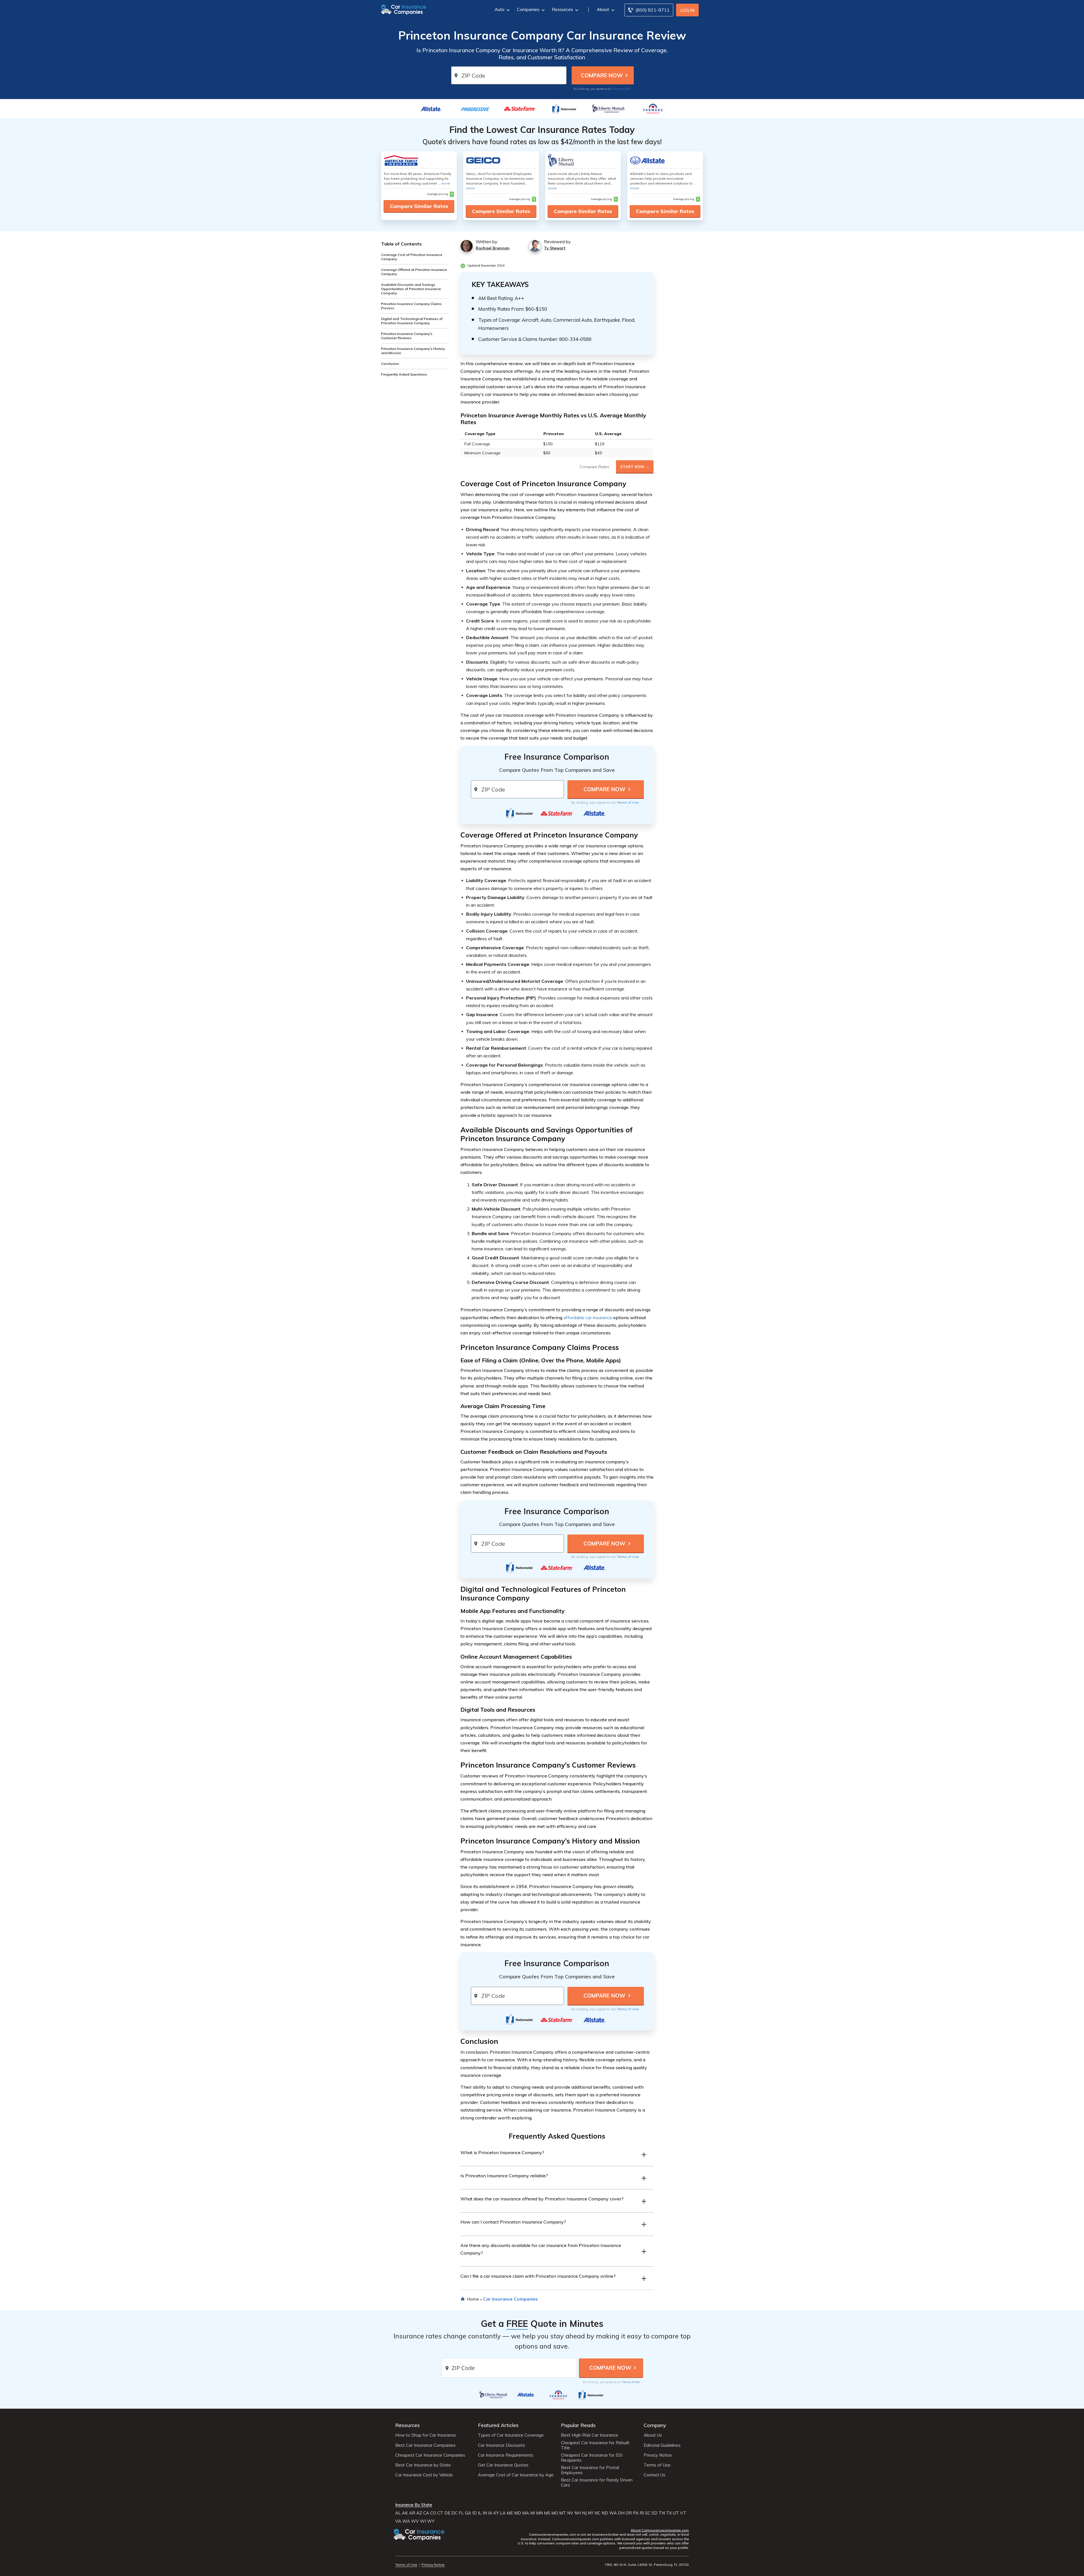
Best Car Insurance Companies (425, 2445)
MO (555, 2513)
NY (591, 2513)
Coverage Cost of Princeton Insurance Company (412, 257)
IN (485, 2513)
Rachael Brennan (493, 248)
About (603, 9)
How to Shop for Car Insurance (426, 2435)
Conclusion (390, 364)
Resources (562, 9)
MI (533, 2513)
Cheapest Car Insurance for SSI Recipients (592, 2458)
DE (447, 2513)
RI (642, 2513)
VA (398, 2521)
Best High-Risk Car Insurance (590, 2435)
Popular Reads (578, 2425)
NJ (584, 2513)
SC (648, 2513)
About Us (653, 2435)
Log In (688, 10)
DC (454, 2513)
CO (433, 2513)
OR (629, 2513)
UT (676, 2513)
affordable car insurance (588, 1317)
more (446, 183)
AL (398, 2513)
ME (510, 2513)
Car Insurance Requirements (506, 2455)
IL (480, 2513)
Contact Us (654, 2475)
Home (473, 2299)
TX (669, 2513)
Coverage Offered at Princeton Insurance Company (414, 272)
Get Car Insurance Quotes (503, 2465)
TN (662, 2513)
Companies (528, 9)
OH (621, 2513)
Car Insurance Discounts (501, 2445)
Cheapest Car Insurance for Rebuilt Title (595, 2445)
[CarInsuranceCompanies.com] (404, 9)
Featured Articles (498, 2425)
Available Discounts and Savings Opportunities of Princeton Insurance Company (411, 289)
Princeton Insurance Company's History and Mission (413, 351)
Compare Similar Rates (419, 206)
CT (440, 2513)
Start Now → (635, 467)
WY (431, 2521)
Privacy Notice (658, 2455)
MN (539, 2513)
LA (503, 2513)
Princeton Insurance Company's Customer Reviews (407, 336)
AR (412, 2513)
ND (605, 2513)
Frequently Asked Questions (404, 374)
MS (547, 2513)
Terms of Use (621, 89)
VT (683, 2513)
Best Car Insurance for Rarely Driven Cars (597, 2483)
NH (578, 2513)
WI (423, 2521)
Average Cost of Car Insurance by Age (516, 2475)
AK (405, 2513)
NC (597, 2513)
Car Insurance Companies (510, 2299)
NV (570, 2513)
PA (636, 2513)
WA (613, 2513)
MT (563, 2513)
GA (468, 2513)
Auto (500, 9)
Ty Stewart (555, 248)
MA (526, 2513)
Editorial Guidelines (662, 2445)
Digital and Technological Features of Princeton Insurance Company (412, 321)
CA (426, 2513)
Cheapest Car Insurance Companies (430, 2455)
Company (655, 2425)
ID (475, 2513)
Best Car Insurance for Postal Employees (590, 2470)
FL (461, 2513)
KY (496, 2513)
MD (518, 2513)
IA (490, 2513)
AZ (419, 2513)
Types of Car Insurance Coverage (511, 2435)
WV (415, 2521)
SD (654, 2513)
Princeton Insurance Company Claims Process (411, 306)
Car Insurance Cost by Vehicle (424, 2475)
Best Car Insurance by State (423, 2465)
